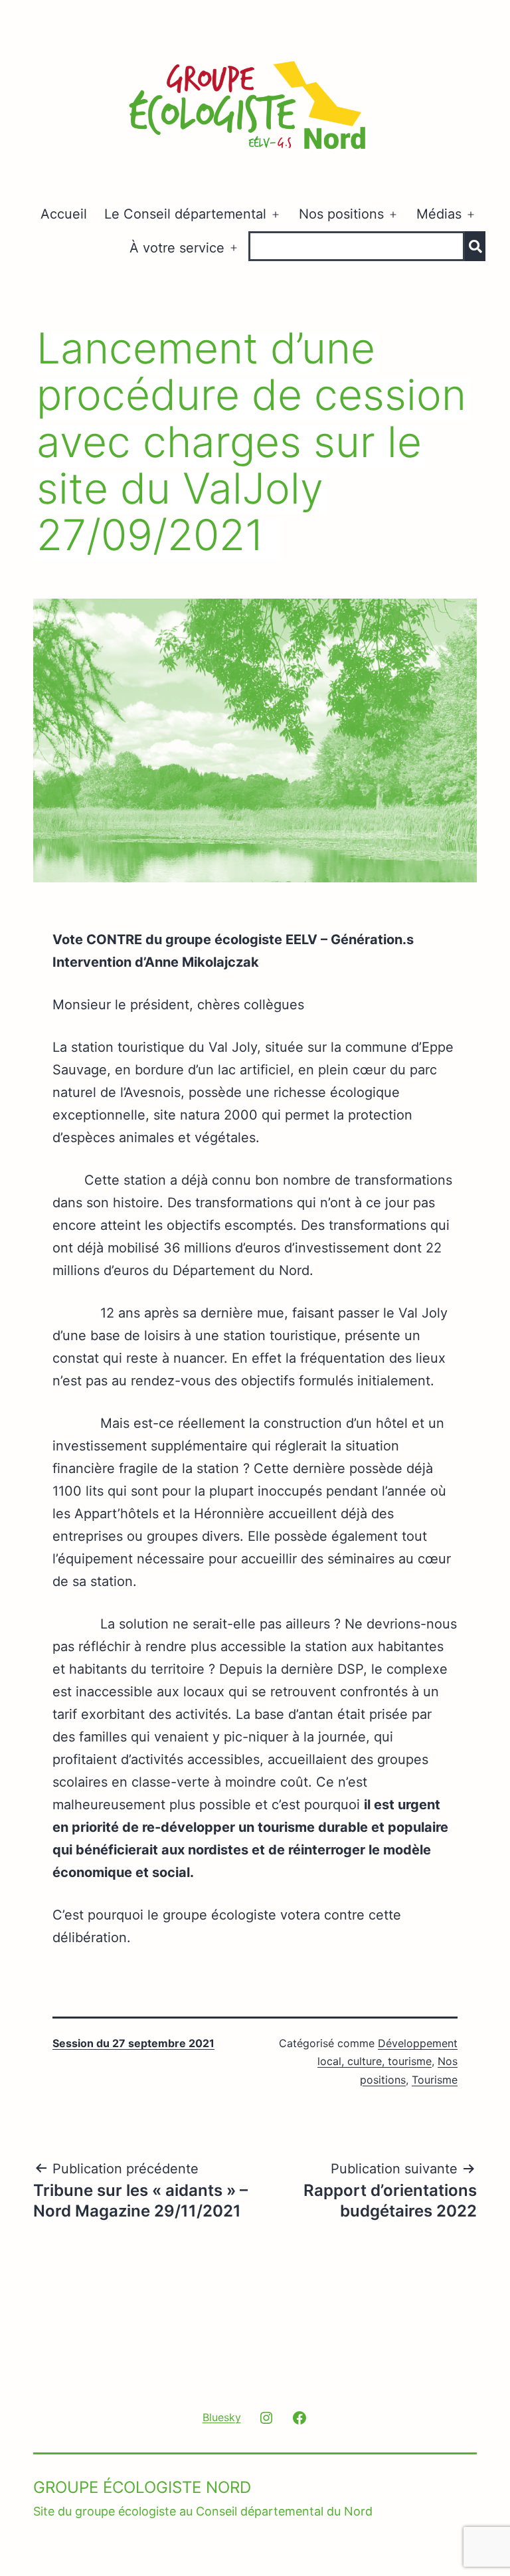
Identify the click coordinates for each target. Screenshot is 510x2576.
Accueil (64, 214)
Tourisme (435, 2080)
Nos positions (341, 214)
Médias (439, 214)
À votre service (177, 248)
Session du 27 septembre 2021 (133, 2043)
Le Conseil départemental (185, 214)
